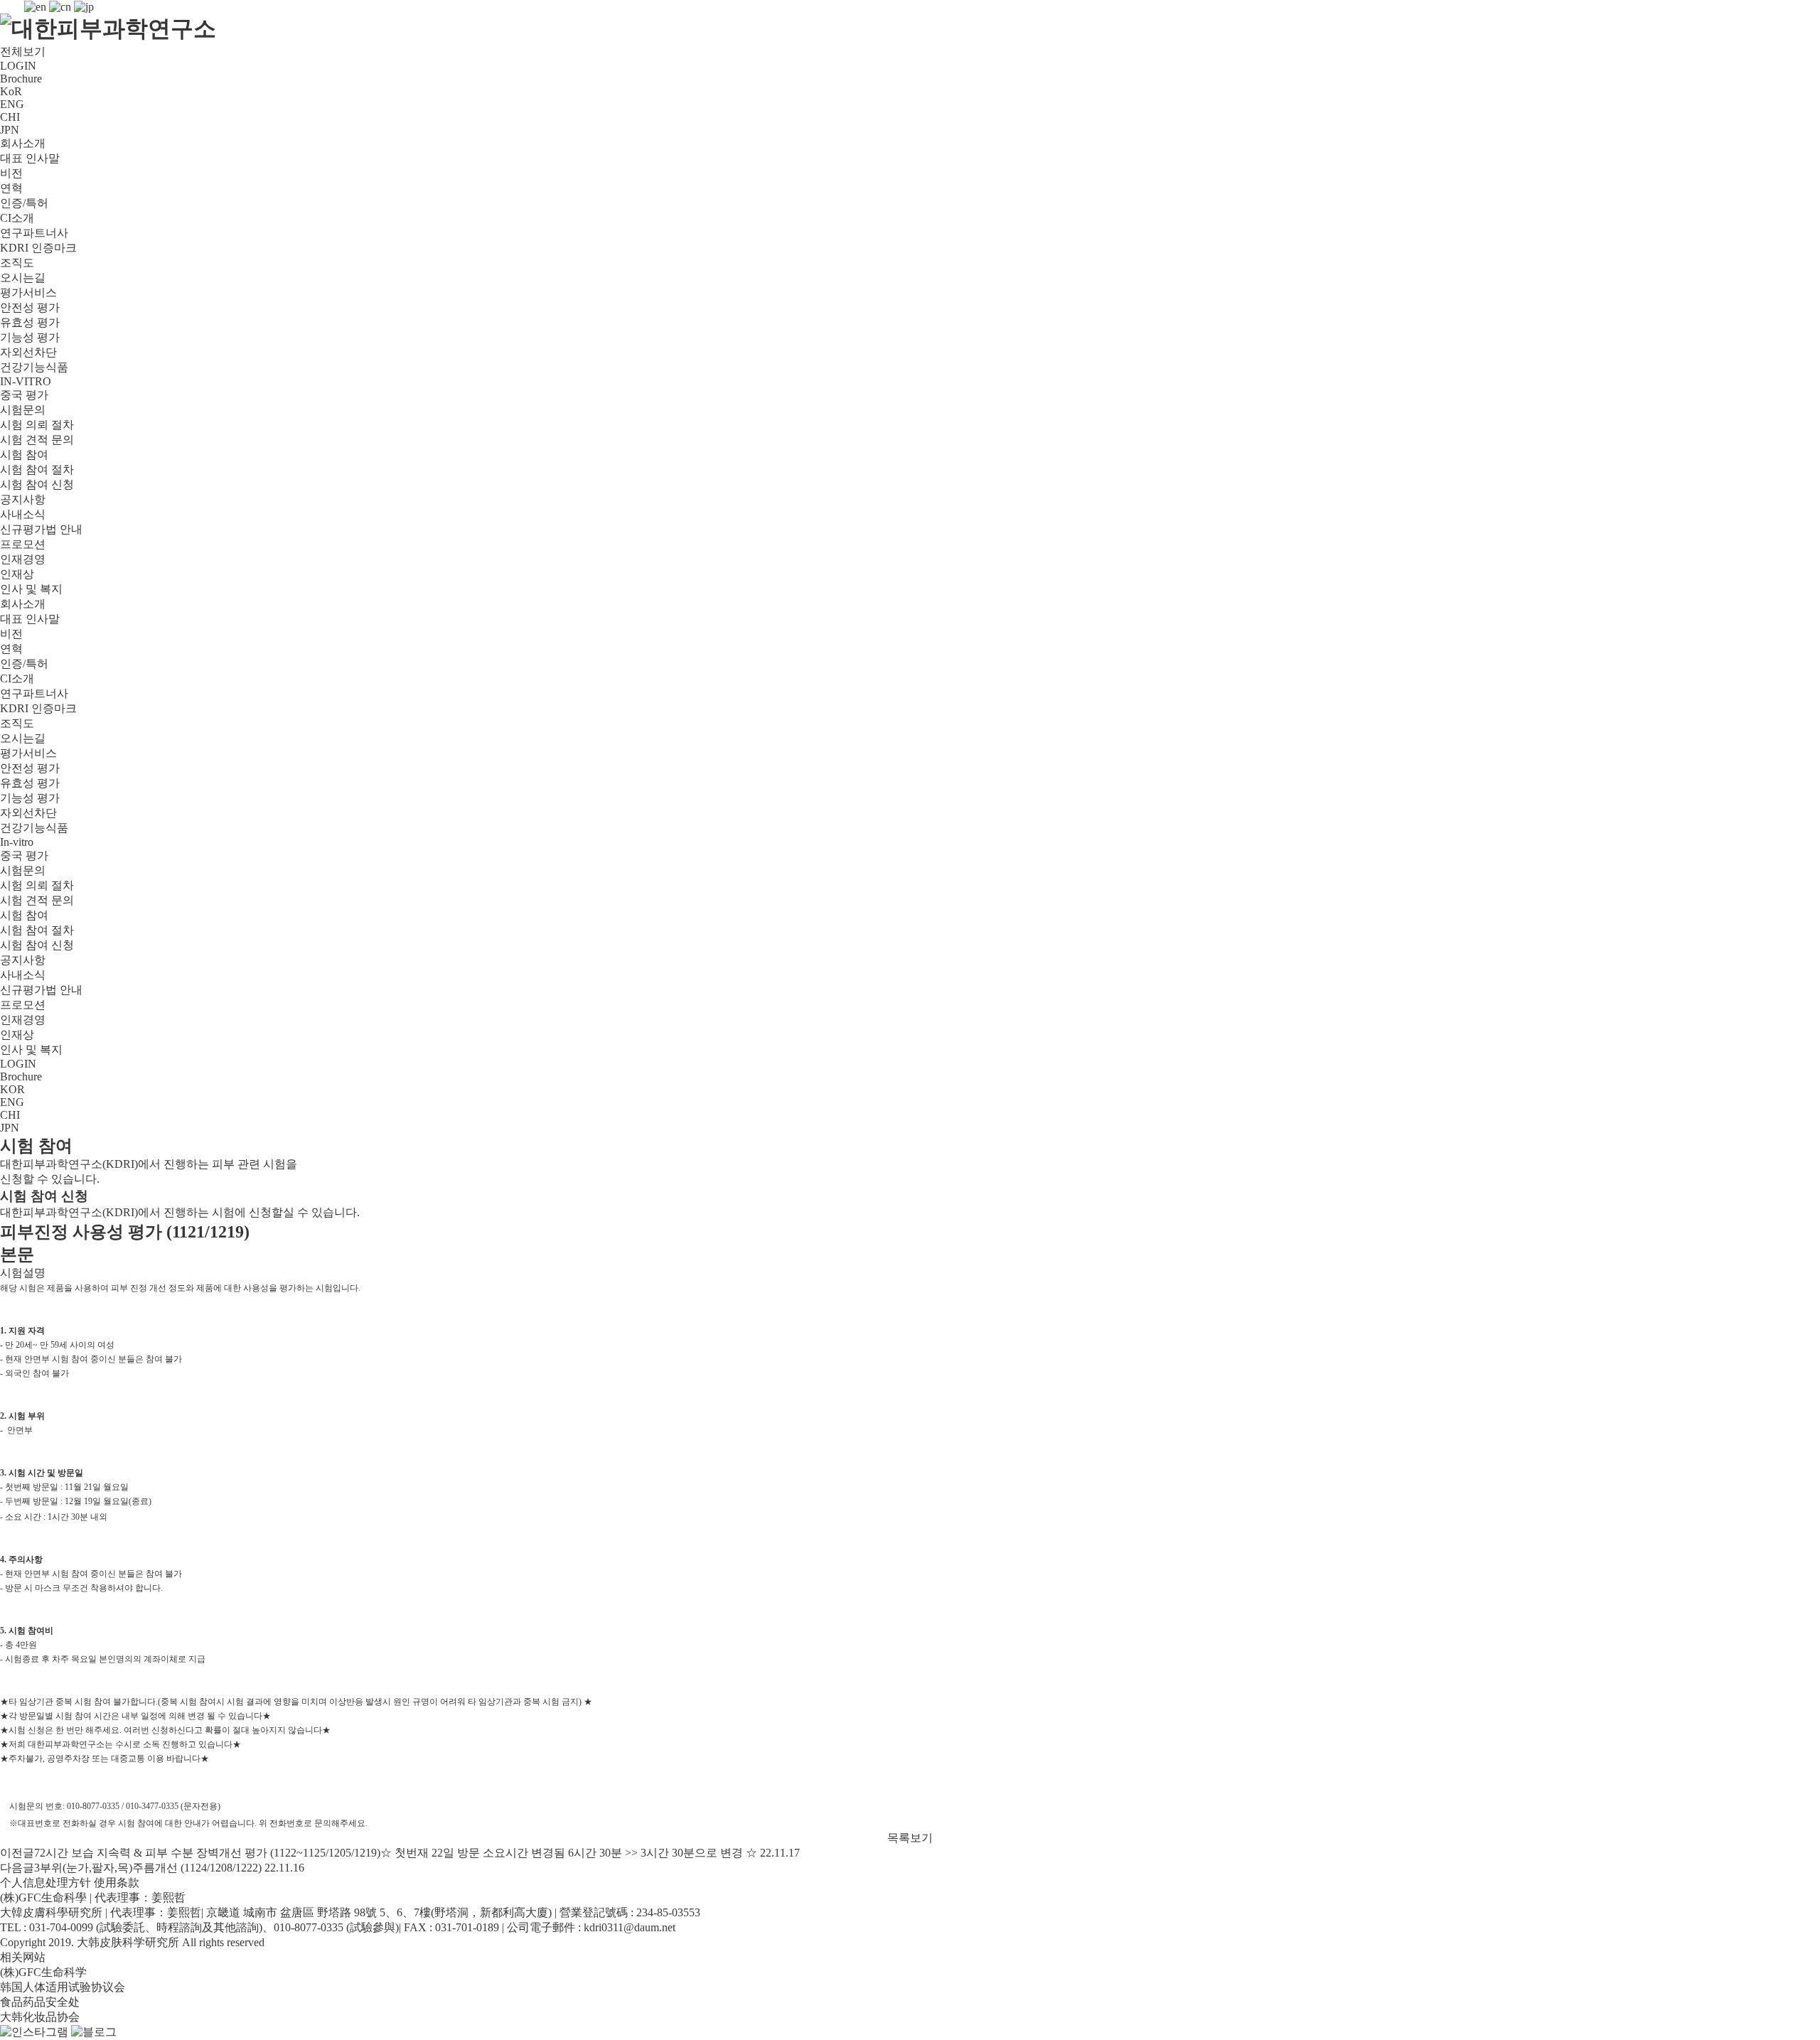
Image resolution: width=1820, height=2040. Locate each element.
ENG (12, 104)
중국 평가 (24, 395)
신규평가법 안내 (41, 529)
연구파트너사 (34, 233)
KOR (12, 1089)
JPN (10, 130)
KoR (11, 91)
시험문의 (23, 410)
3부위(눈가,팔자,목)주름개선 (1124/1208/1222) (148, 1868)
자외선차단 (28, 352)
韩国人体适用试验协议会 (63, 1987)
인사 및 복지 (31, 589)
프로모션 (23, 544)
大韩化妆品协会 (40, 2017)
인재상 (17, 574)
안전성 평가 (30, 307)
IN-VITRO (26, 381)
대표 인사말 (30, 158)
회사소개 (23, 143)
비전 (11, 173)
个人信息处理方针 (45, 1883)
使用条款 (117, 1883)
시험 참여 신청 (37, 484)
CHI (10, 117)
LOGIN (18, 66)
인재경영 (23, 559)
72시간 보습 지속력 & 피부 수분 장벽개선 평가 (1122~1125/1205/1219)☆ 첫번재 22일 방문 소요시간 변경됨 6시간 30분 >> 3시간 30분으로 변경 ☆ (396, 1853)
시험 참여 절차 (37, 469)
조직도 (17, 263)
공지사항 (23, 499)
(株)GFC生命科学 (43, 1972)
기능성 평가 (30, 337)
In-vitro (17, 842)
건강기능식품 (34, 367)
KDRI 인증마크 (38, 248)
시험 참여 (24, 455)
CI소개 (17, 218)
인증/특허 (24, 203)
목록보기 (910, 1838)
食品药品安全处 (40, 2002)
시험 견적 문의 (37, 440)
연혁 (11, 188)
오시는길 (23, 278)
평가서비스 (28, 292)
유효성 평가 (30, 322)
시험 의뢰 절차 (37, 425)
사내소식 (23, 514)
